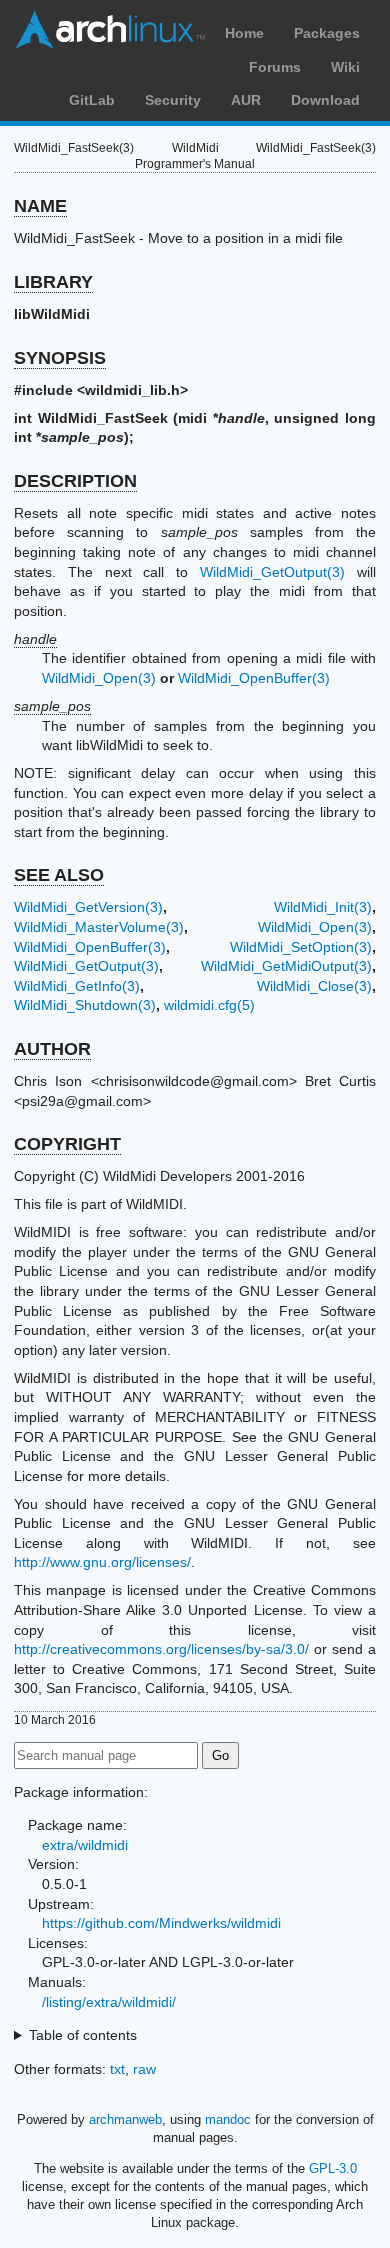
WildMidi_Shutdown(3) (85, 1005)
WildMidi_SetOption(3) (301, 947)
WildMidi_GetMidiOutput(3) (286, 966)
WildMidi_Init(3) (323, 907)
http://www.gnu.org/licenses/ (102, 1562)
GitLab (92, 100)
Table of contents (83, 2035)
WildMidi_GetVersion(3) (88, 907)
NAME (40, 206)
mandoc (228, 2119)
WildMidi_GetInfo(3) (77, 986)
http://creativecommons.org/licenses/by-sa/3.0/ (161, 1649)
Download (325, 100)
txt (117, 2069)
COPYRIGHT (67, 1144)
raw (144, 2069)
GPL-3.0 (333, 2168)
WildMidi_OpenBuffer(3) (254, 678)
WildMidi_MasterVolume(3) (99, 927)
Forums (275, 67)
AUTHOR (52, 1049)
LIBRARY (53, 282)
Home (244, 33)
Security (173, 100)
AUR (246, 100)
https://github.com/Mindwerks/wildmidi (161, 1923)
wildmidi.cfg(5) (209, 1005)
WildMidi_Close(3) (314, 986)
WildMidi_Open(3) (99, 678)
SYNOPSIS (60, 358)
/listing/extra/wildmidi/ (109, 2002)
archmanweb (125, 2119)
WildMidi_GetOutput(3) (272, 572)
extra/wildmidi (85, 1845)
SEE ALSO (59, 875)
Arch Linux (110, 30)
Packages (327, 33)
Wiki (345, 67)
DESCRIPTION (75, 481)
